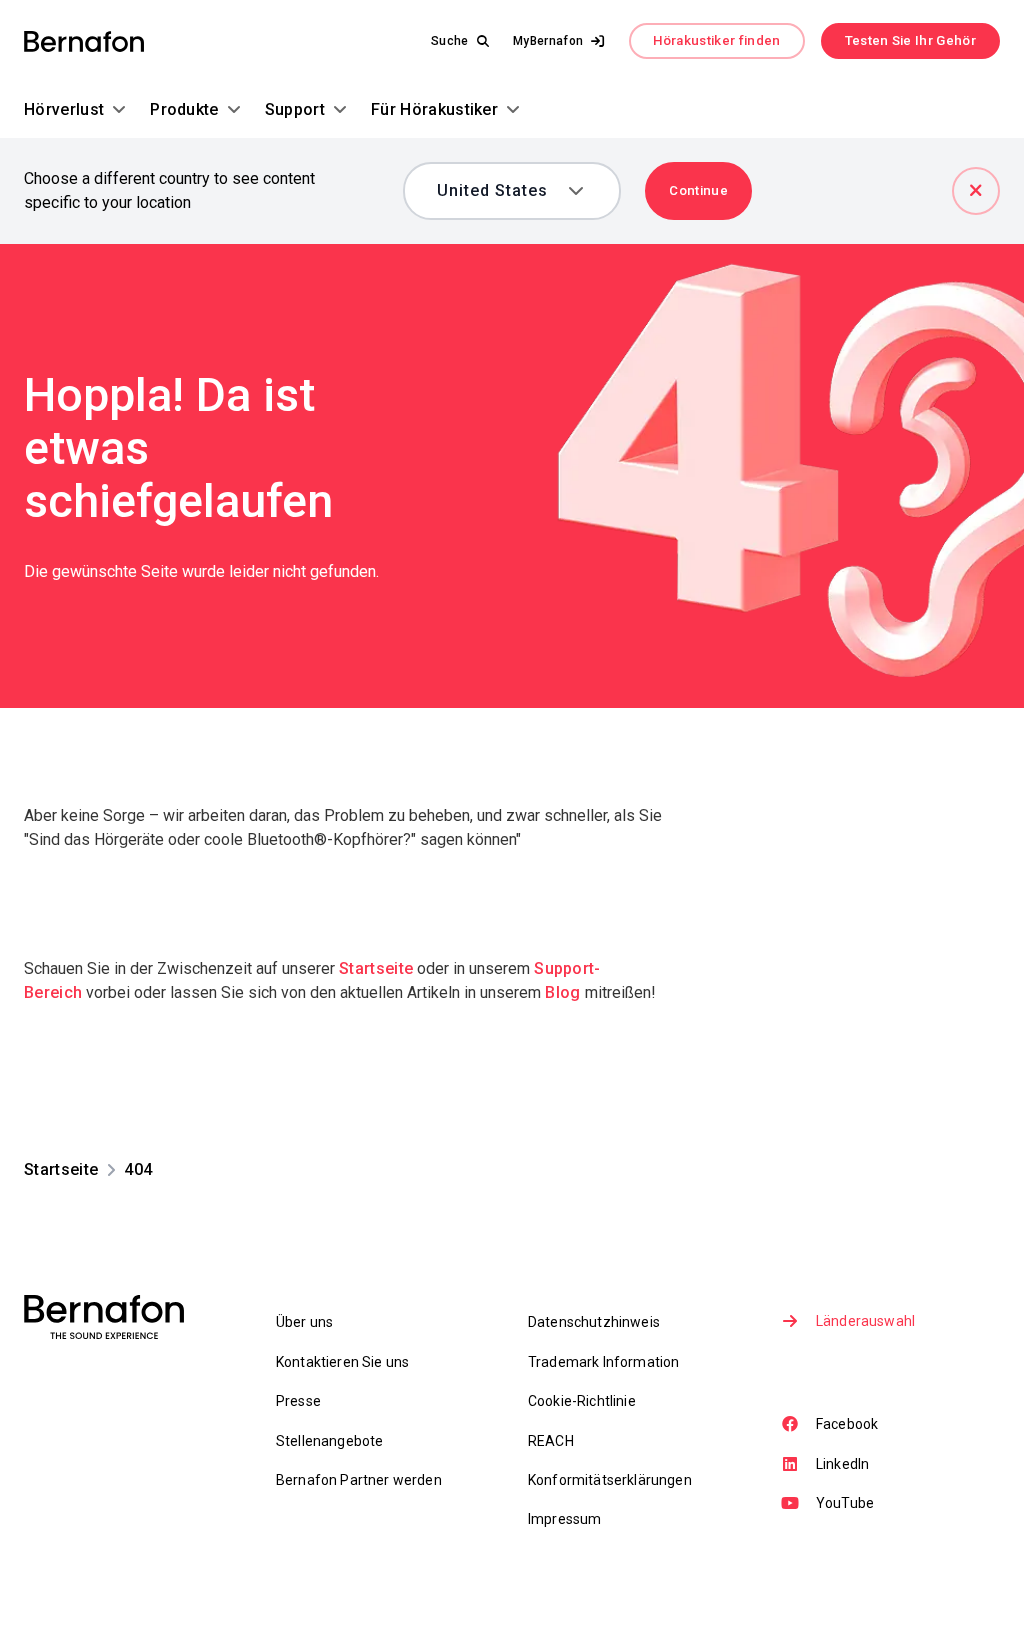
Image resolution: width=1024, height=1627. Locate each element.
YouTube (845, 1503)
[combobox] (498, 191)
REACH (551, 1441)
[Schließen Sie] (976, 191)
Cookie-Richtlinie (582, 1401)
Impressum (564, 1519)
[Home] (84, 41)
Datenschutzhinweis (594, 1322)
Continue (698, 190)
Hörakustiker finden (717, 40)
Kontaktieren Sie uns (342, 1362)
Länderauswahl (865, 1321)
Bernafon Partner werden (359, 1480)
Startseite (376, 968)
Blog (562, 992)
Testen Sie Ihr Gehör (910, 40)
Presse (298, 1401)
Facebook (847, 1424)
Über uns (304, 1322)
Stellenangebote (329, 1441)
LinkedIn (842, 1464)
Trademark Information (603, 1362)
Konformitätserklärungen (610, 1480)
